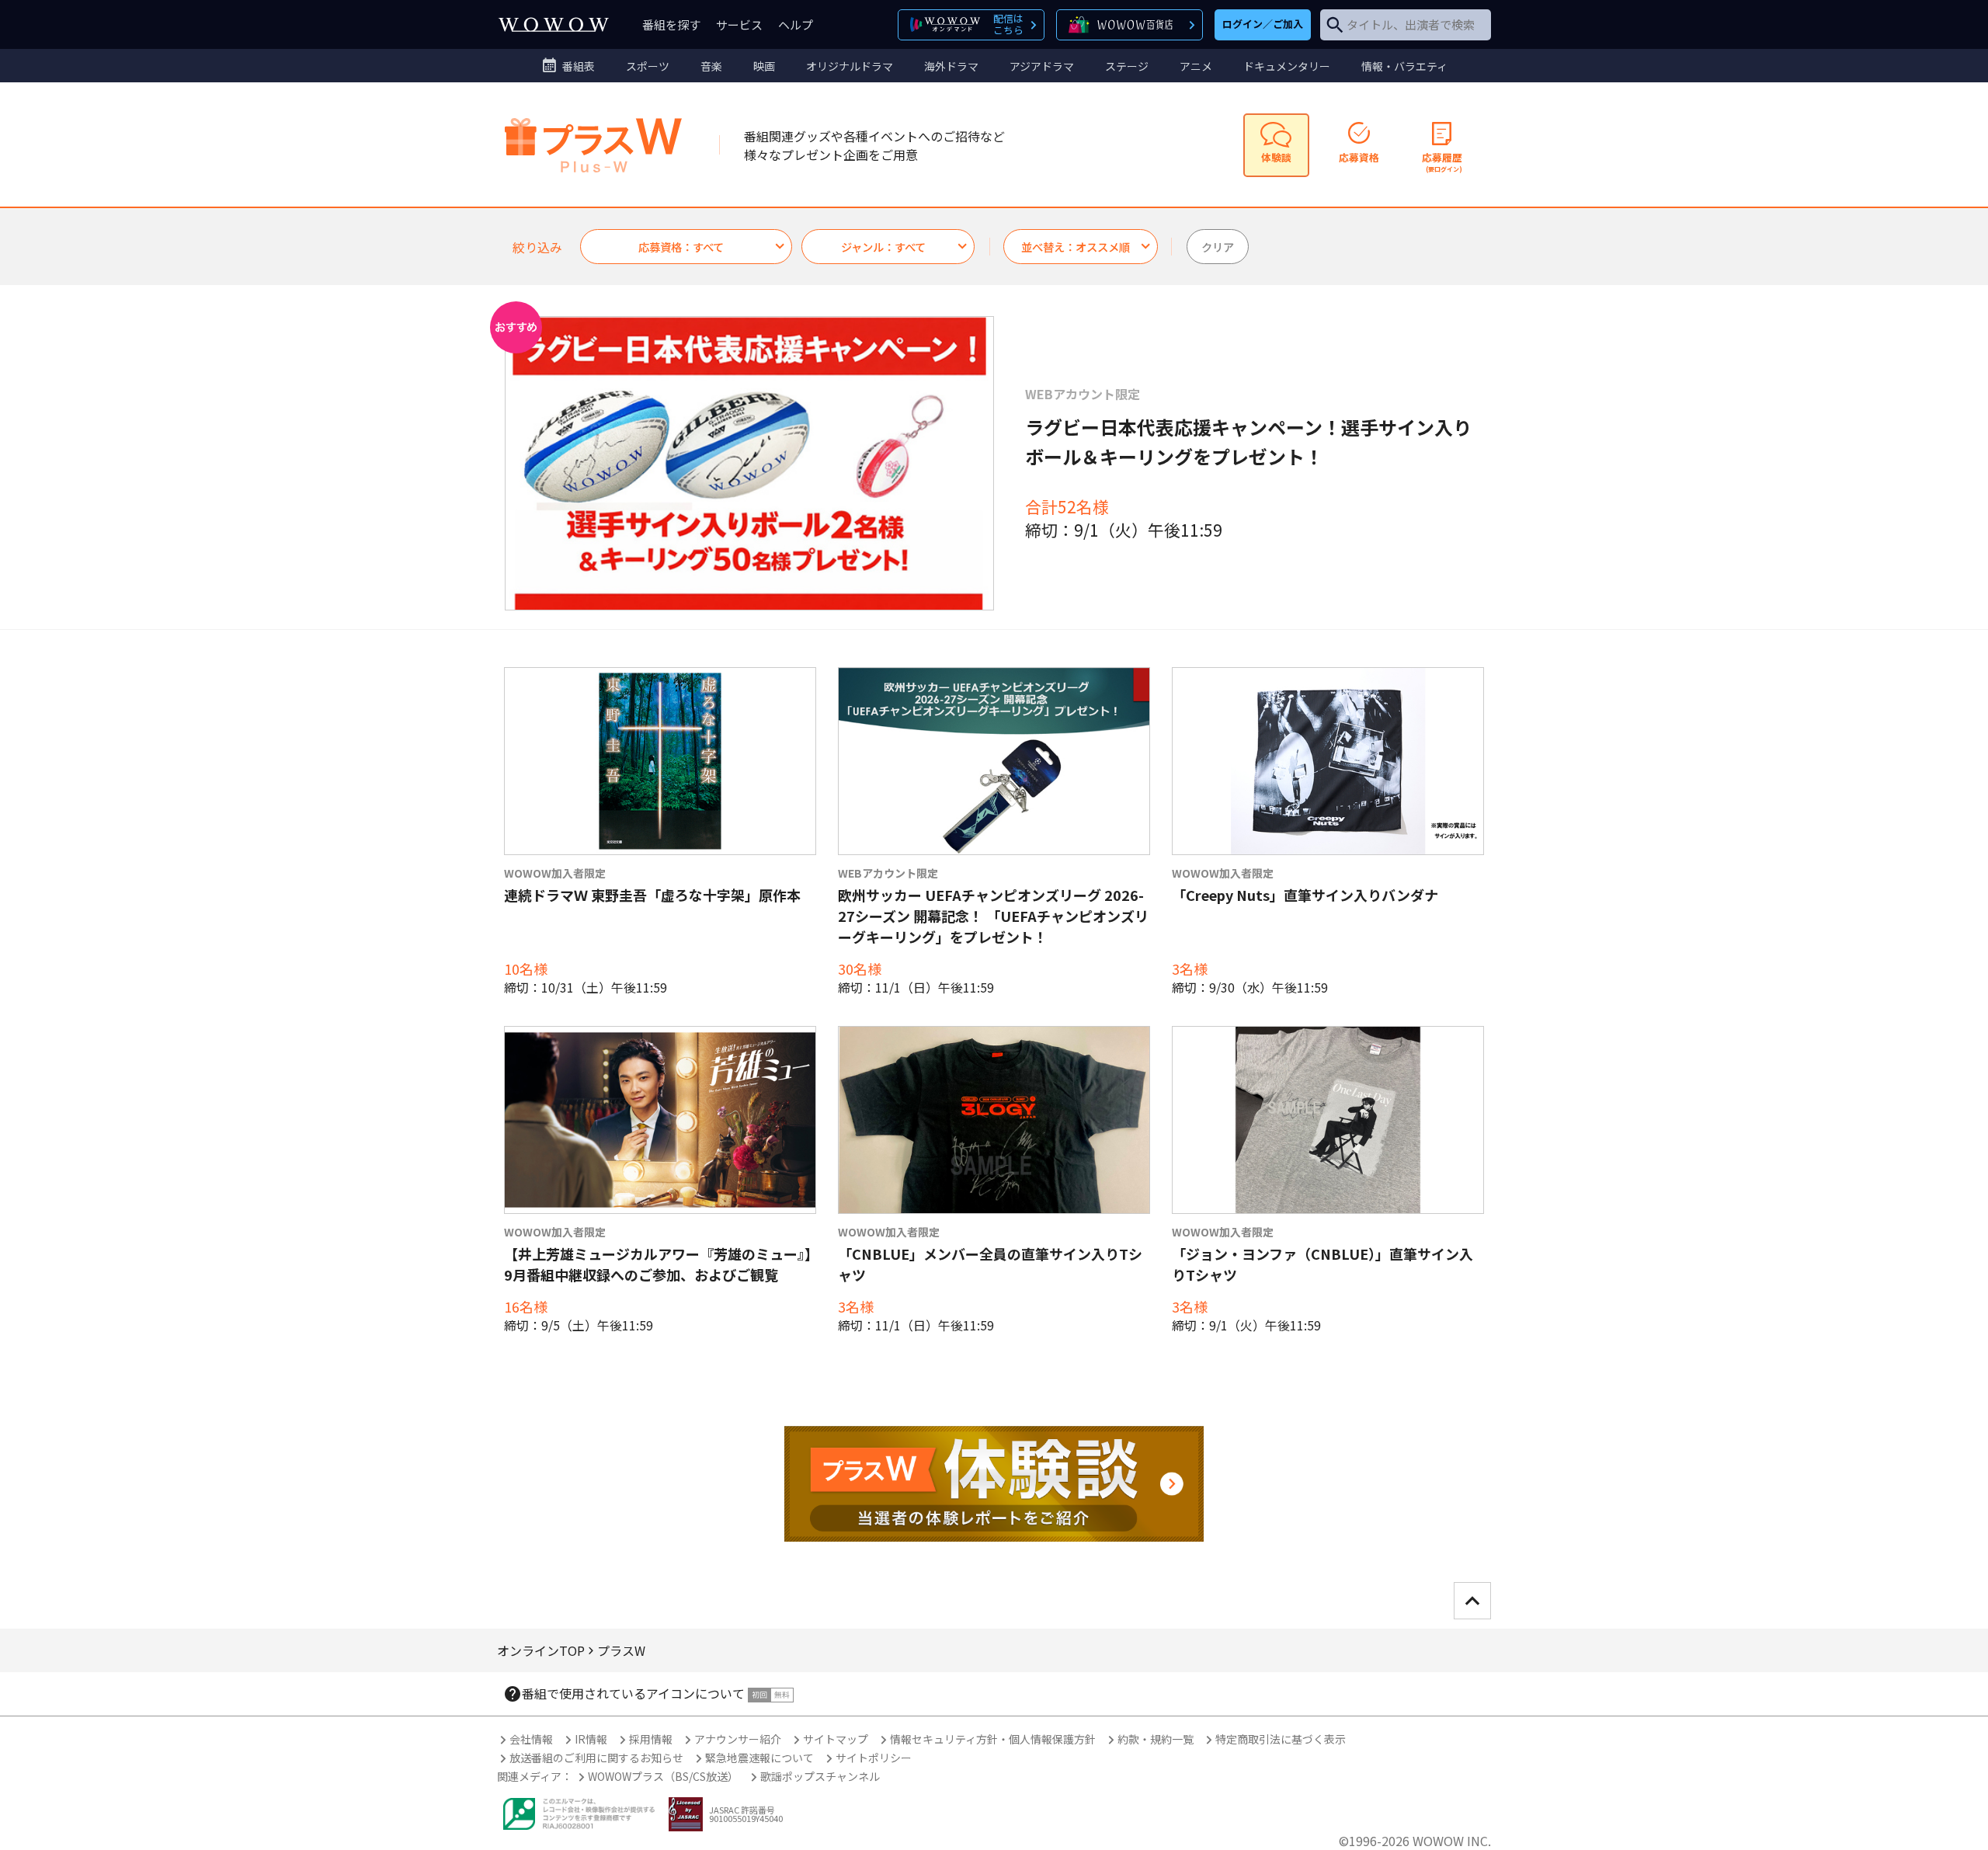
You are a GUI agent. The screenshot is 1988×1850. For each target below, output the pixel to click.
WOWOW (554, 24)
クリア (1218, 247)
